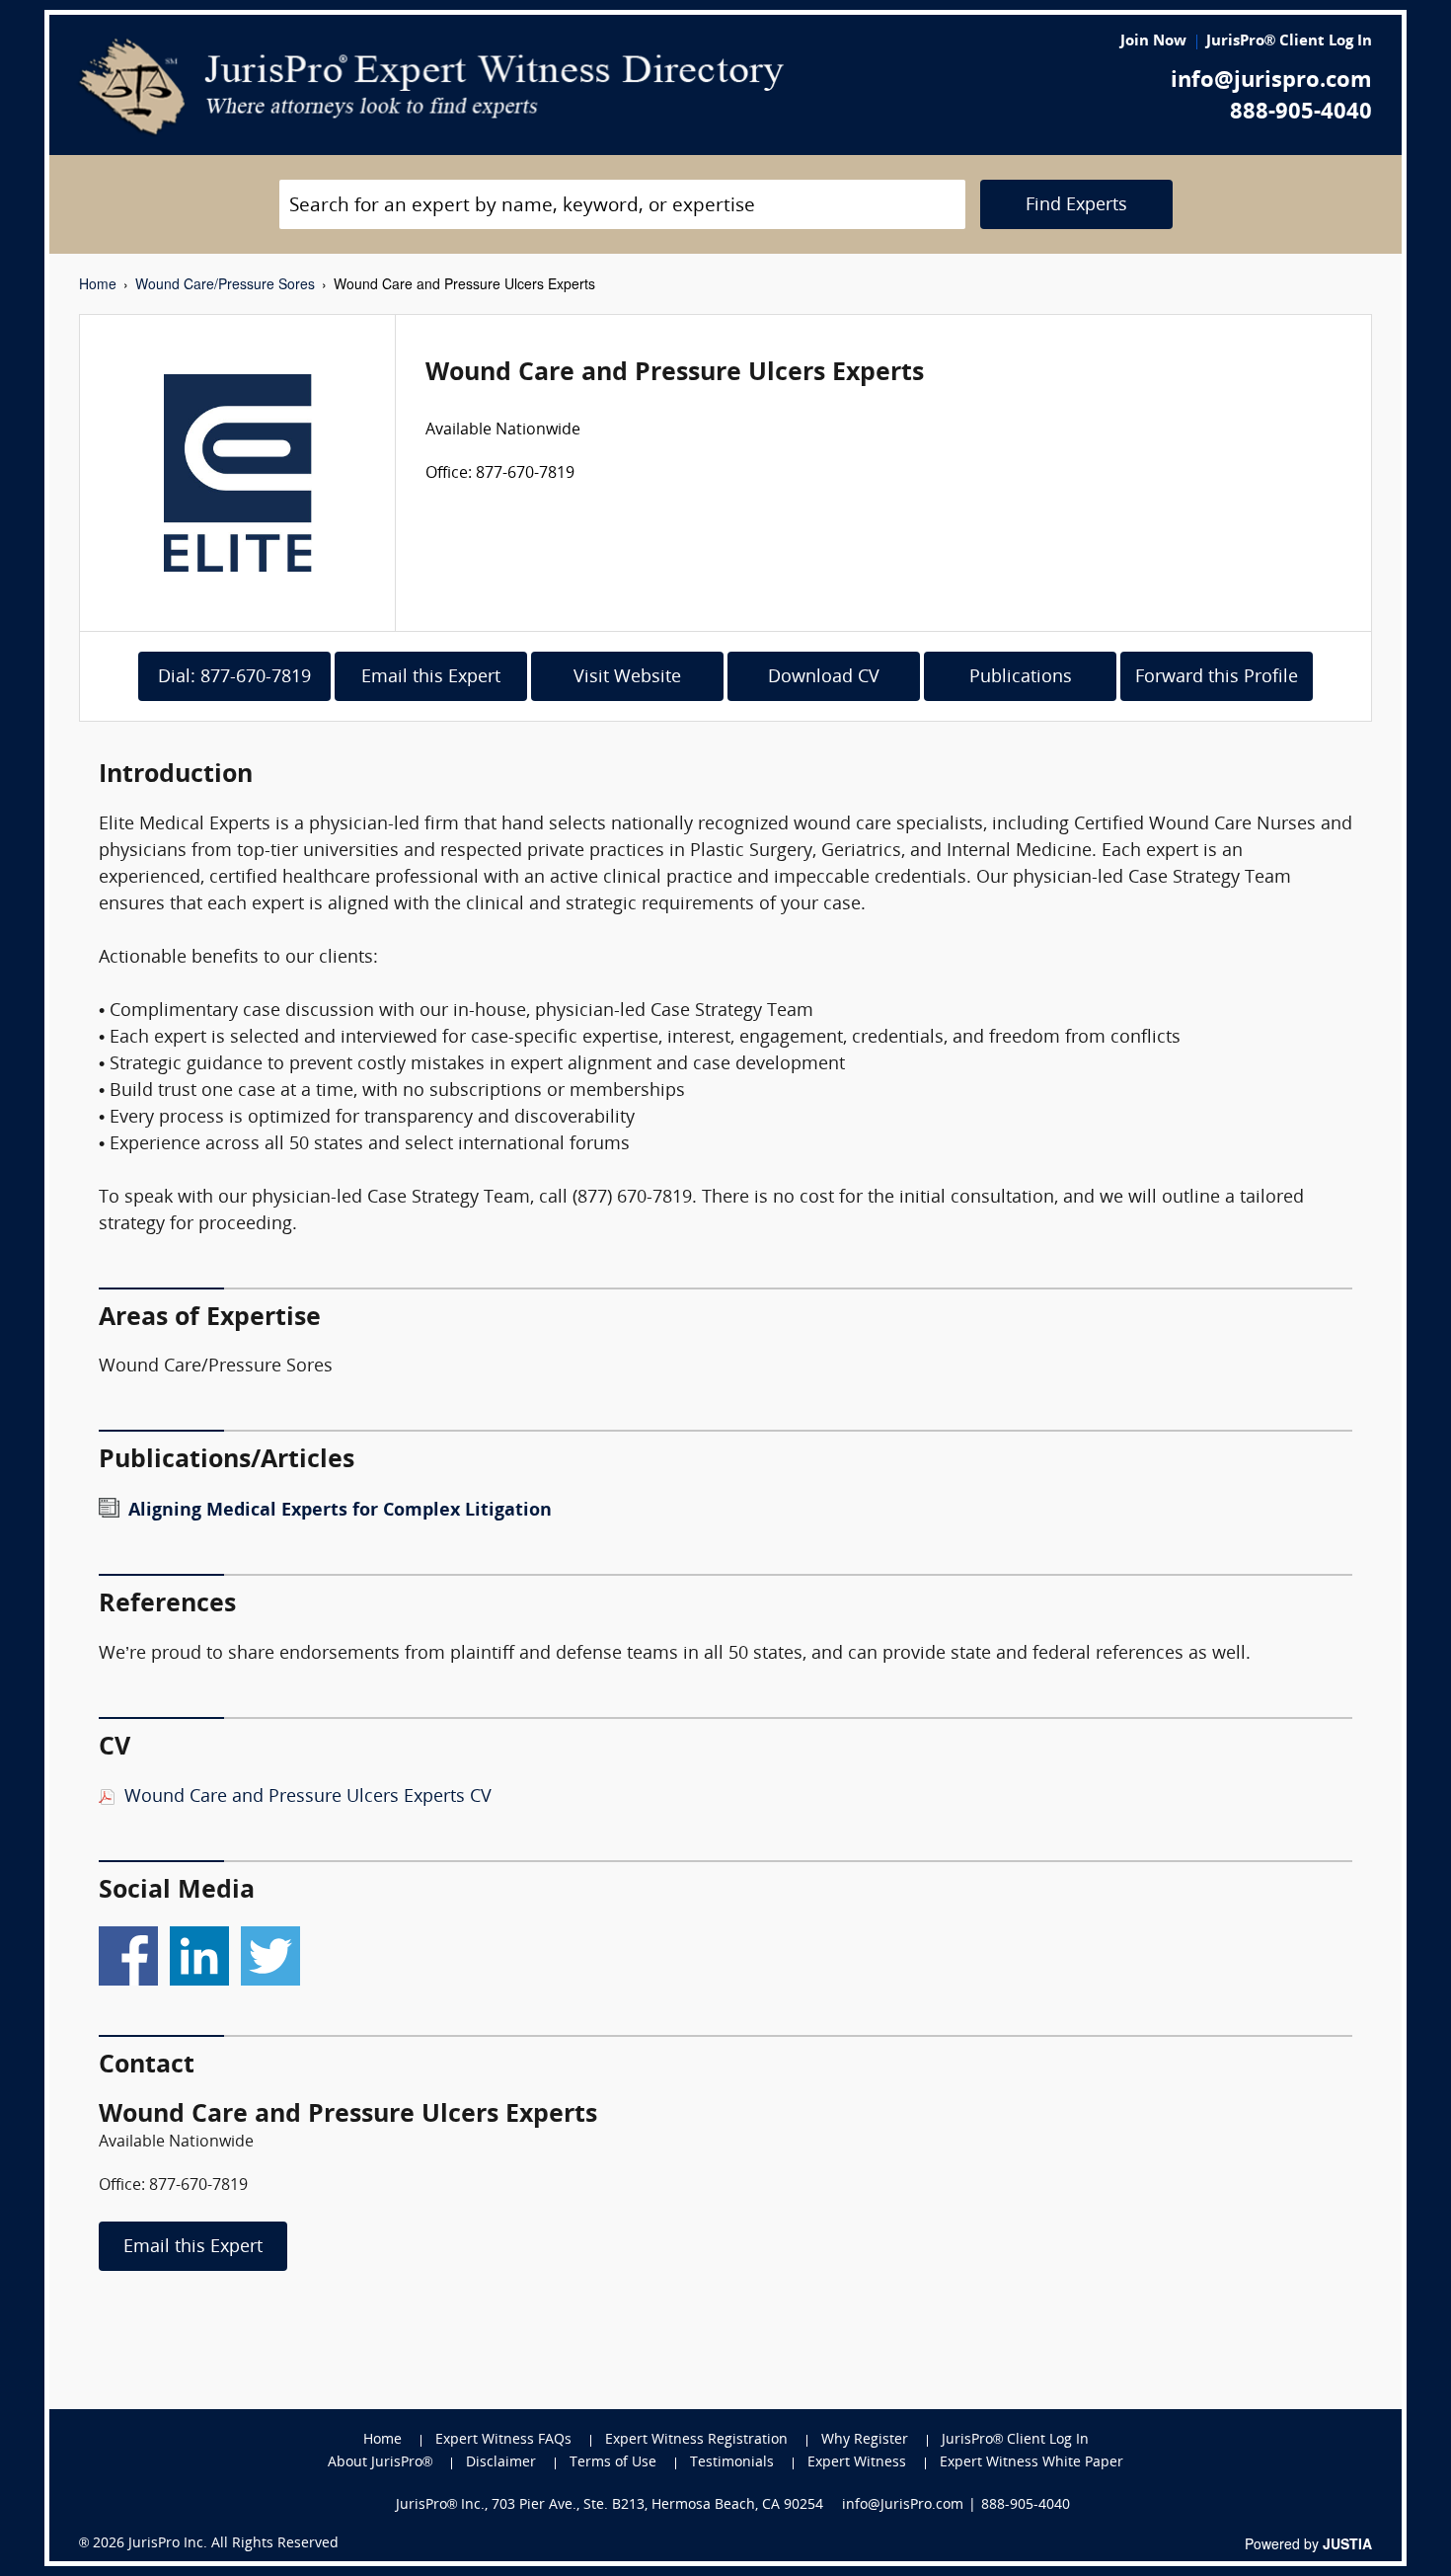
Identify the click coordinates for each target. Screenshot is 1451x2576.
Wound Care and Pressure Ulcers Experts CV (308, 1797)
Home (98, 283)
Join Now (1153, 42)
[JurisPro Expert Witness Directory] (432, 87)
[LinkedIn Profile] (199, 1951)
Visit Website (627, 678)
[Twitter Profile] (270, 1951)
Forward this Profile (1217, 678)
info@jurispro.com (1271, 81)
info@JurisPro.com (903, 2505)
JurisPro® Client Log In (1289, 42)
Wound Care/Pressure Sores (225, 283)
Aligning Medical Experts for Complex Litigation (340, 1511)
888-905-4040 (1301, 113)
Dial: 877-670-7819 (234, 678)
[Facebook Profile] (128, 1951)
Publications (1021, 678)
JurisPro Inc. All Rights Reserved (233, 2544)
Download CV (824, 678)
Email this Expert (431, 678)
